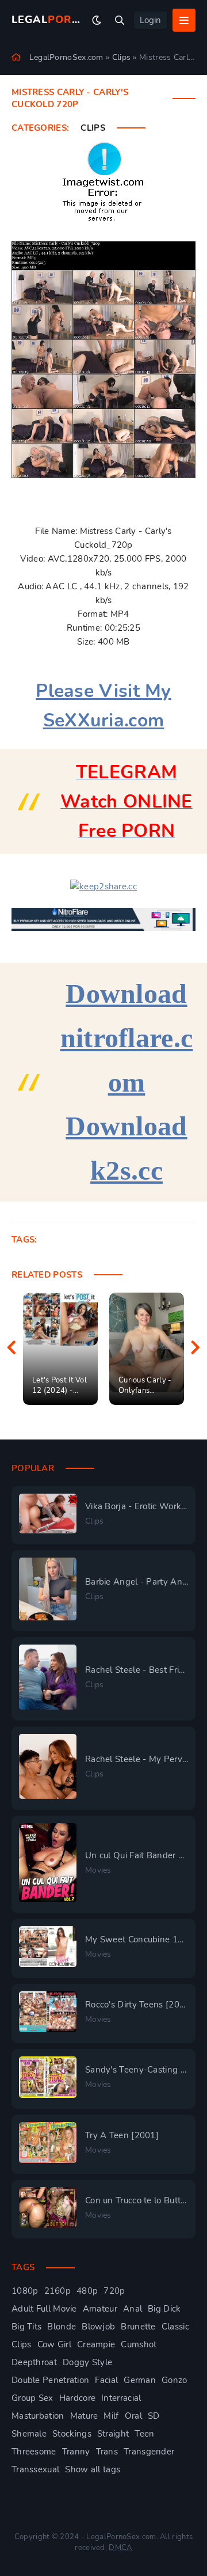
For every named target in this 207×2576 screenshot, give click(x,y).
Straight (113, 2434)
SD (154, 2416)
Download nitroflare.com (127, 1038)
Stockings (72, 2434)
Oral (133, 2416)
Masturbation (38, 2416)
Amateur (100, 2309)
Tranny (76, 2452)
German (140, 2380)
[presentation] (11, 1348)
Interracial (121, 2398)
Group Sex (32, 2398)
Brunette (138, 2327)
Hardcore (77, 2398)
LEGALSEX (47, 20)
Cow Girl (54, 2344)
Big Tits (26, 2327)
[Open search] (120, 20)
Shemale (29, 2434)
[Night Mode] (97, 20)
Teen (144, 2434)
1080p (25, 2291)
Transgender (149, 2452)
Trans (107, 2452)
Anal (133, 2309)
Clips (93, 128)
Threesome (34, 2452)
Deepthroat (34, 2362)
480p (87, 2291)
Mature (84, 2416)
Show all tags (93, 2469)
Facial (106, 2380)
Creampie (96, 2344)
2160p (58, 2291)
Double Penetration (50, 2380)
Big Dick (164, 2309)
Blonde (62, 2327)
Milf (111, 2416)
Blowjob (98, 2327)
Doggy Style (87, 2362)
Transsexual (35, 2469)
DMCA (120, 2548)
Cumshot (139, 2344)
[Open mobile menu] (184, 20)
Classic (175, 2327)
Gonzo (175, 2380)
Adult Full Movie (44, 2309)
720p (114, 2291)
